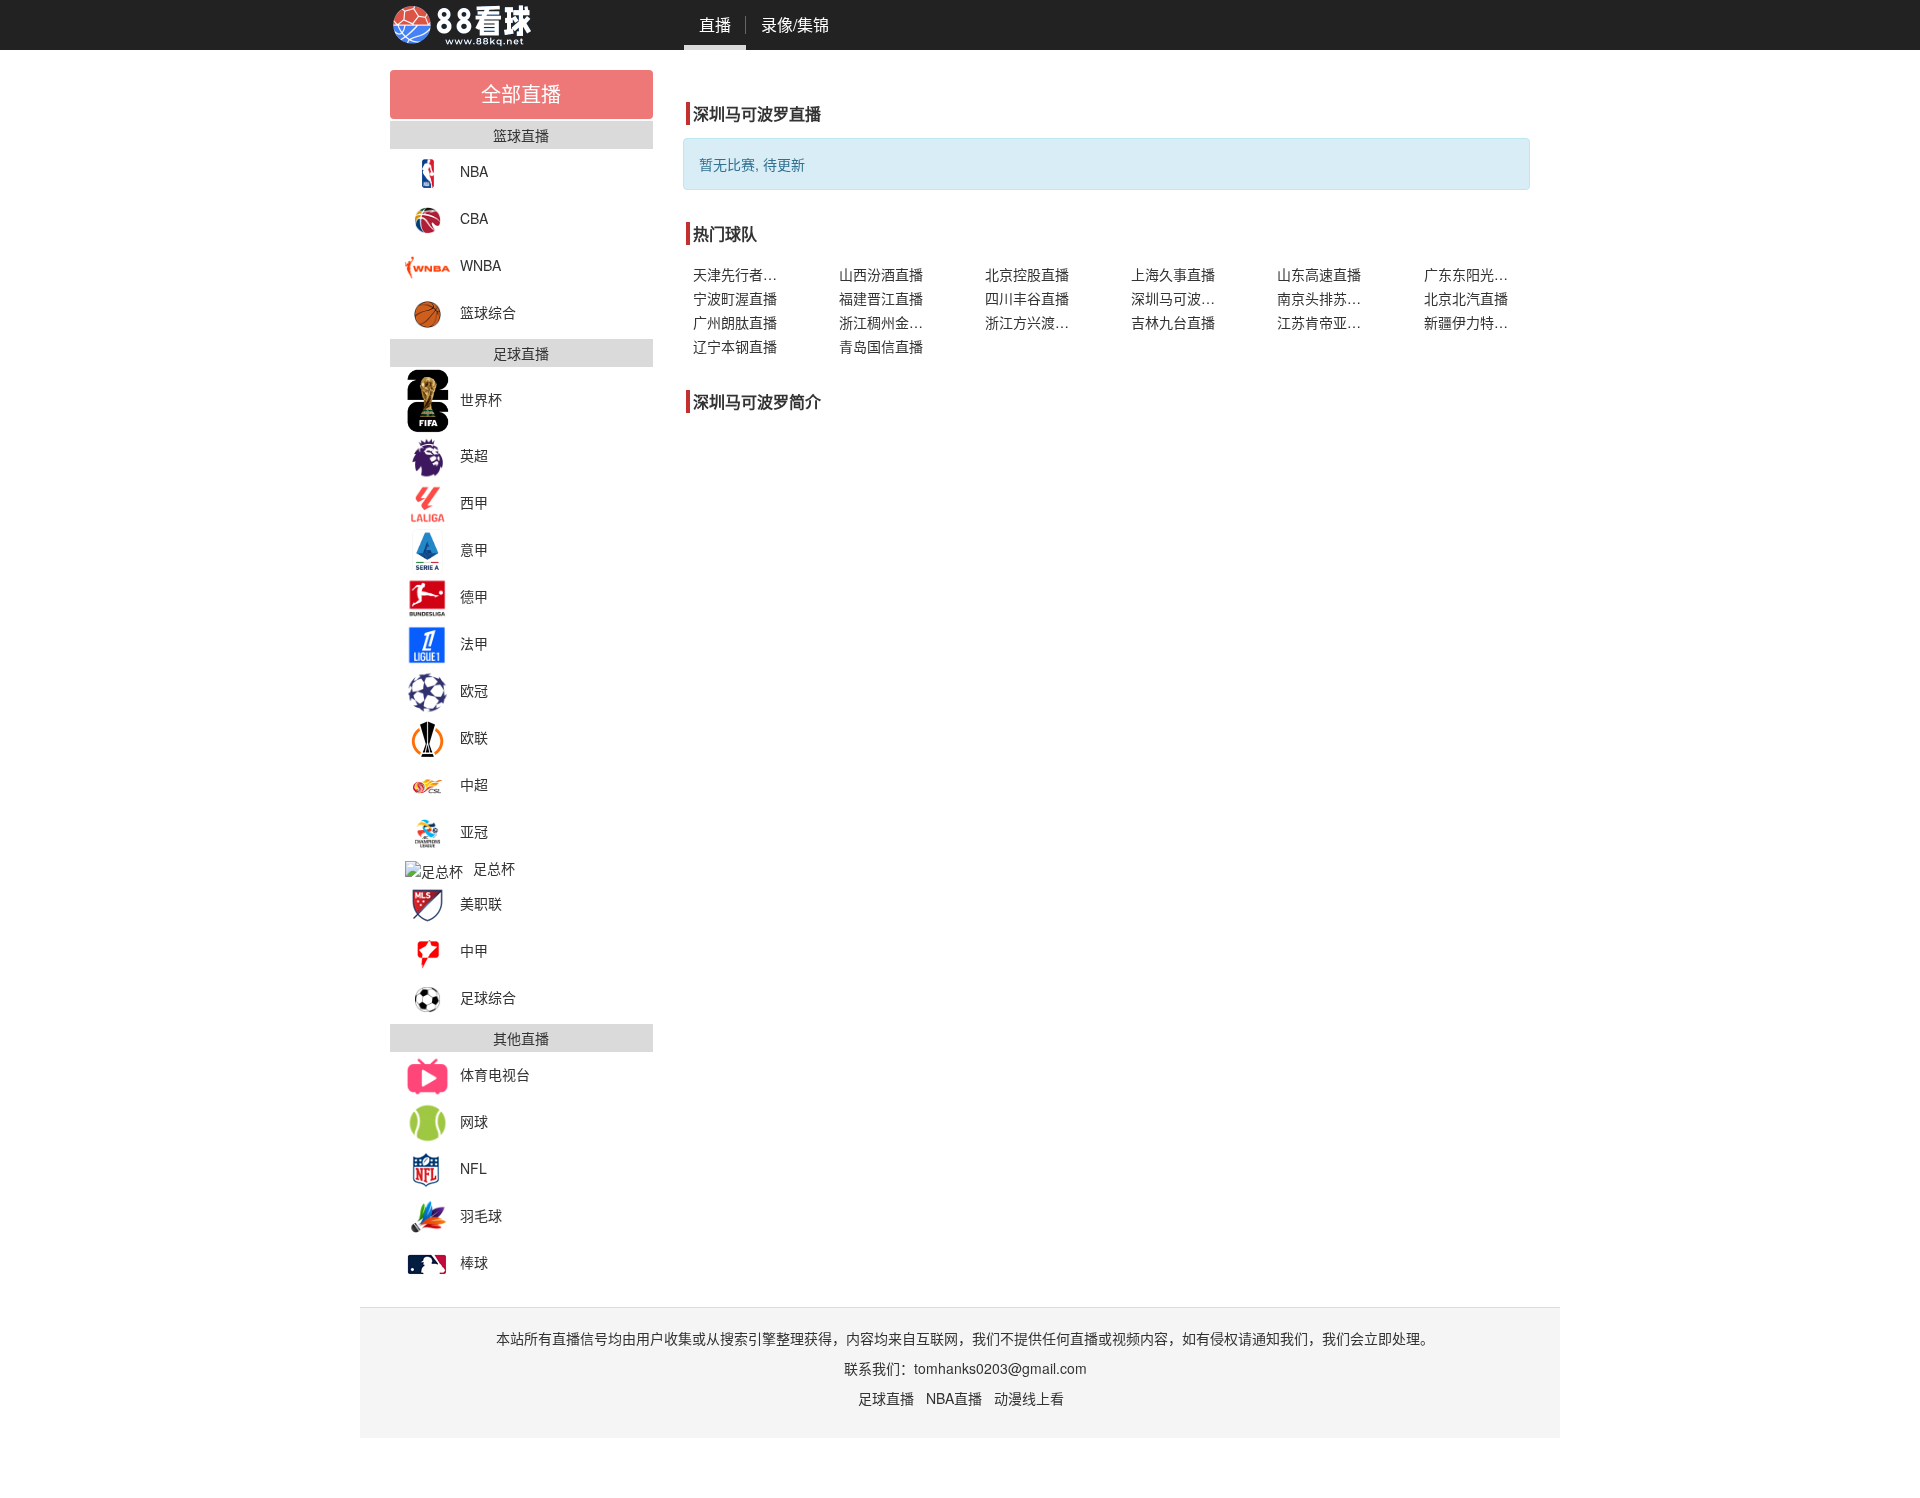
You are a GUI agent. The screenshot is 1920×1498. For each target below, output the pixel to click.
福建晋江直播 (881, 298)
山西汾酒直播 (881, 274)
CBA (474, 218)
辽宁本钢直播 (735, 346)
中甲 (474, 950)
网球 (474, 1121)
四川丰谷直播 (1027, 298)
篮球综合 (488, 312)
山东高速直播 (1319, 274)
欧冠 (474, 690)
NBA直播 (954, 1398)
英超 (474, 455)
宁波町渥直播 (735, 298)
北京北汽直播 (1466, 298)
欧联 (474, 737)
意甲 (474, 549)
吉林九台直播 (1173, 322)
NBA (474, 171)
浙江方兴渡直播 (1034, 322)
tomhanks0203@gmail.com (1000, 1368)
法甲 (474, 643)
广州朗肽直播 (735, 322)
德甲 (474, 596)
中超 (474, 784)
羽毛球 (481, 1215)
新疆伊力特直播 (1473, 322)
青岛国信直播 (881, 346)
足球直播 (886, 1398)
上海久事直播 (1173, 274)
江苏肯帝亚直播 (1326, 322)
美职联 (481, 903)
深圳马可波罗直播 (1184, 298)
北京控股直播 (1027, 274)
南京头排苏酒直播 (1330, 298)
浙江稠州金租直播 (892, 322)
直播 (715, 24)
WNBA (480, 265)
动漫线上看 (1029, 1398)
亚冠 (474, 831)
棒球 (474, 1262)
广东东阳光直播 (1473, 274)
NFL (473, 1168)
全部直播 (521, 93)
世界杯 (481, 399)
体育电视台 (495, 1074)
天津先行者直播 (742, 274)
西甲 (474, 502)
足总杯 (494, 868)
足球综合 (488, 997)
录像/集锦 (795, 24)
